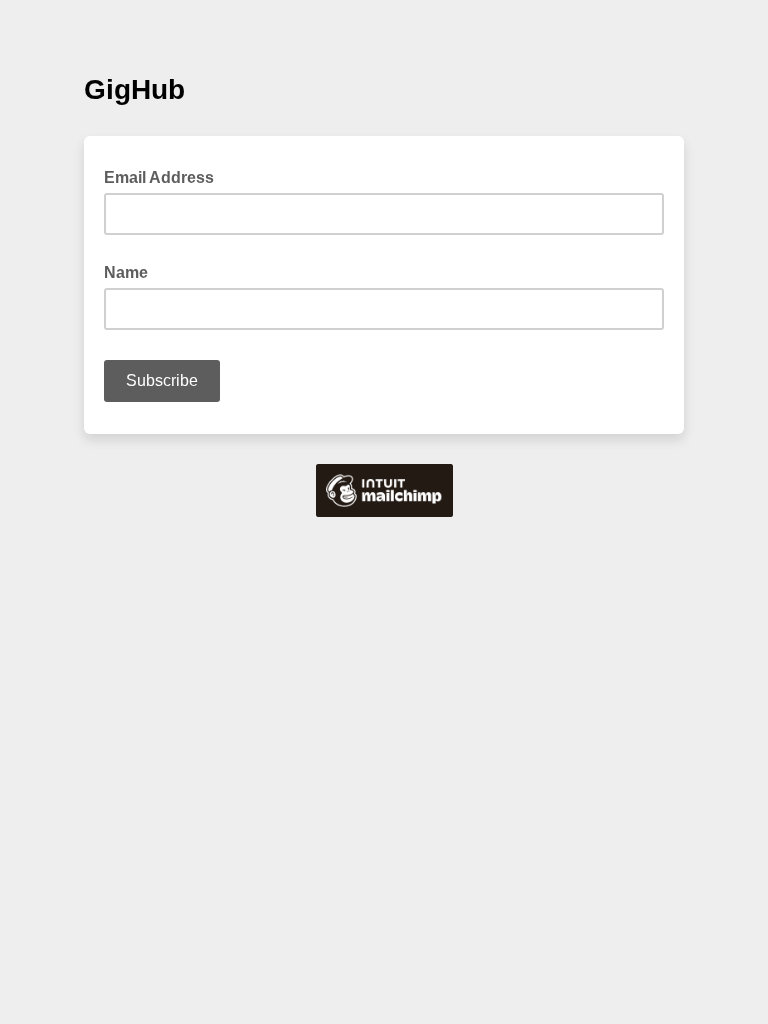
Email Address (165, 176)
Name (126, 272)
